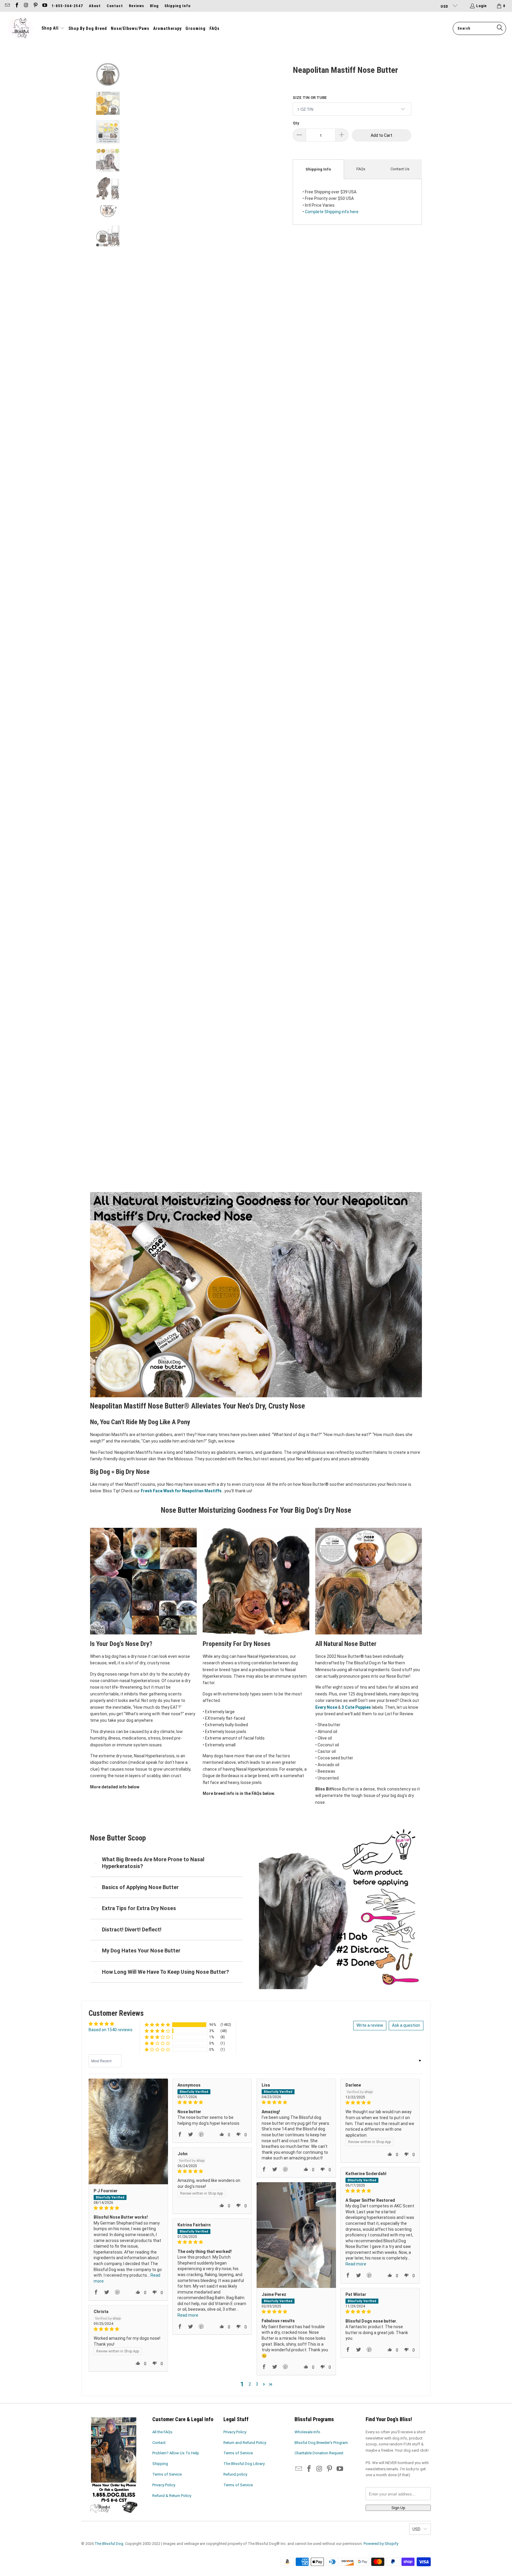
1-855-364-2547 (67, 6)
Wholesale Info (307, 2432)
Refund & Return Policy (172, 2496)
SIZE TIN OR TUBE (310, 98)
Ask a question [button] (406, 2025)
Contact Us (400, 169)
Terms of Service (167, 2474)
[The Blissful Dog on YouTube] (44, 6)
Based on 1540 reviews (111, 2030)
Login (481, 6)
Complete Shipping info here (332, 212)
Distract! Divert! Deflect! (132, 1929)
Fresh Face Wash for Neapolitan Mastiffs (181, 1491)
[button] (53, 28)
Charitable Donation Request (319, 2453)
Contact (115, 6)
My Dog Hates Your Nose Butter (141, 1951)
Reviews (136, 6)
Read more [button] (356, 2264)
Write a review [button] (370, 2025)
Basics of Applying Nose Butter (140, 1887)
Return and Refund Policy (245, 2443)
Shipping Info (177, 6)
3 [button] (257, 2384)
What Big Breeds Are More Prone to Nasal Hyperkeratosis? (153, 1863)
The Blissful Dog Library (244, 2464)
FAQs (361, 169)
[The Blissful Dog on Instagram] (26, 6)
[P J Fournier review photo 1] (128, 2131)
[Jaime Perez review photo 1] (296, 2235)
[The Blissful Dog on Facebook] (16, 6)
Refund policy (235, 2474)
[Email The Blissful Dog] (7, 6)
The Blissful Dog (109, 2544)
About (95, 6)
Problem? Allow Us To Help (176, 2453)
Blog (154, 6)
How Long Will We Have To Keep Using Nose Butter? (165, 1972)
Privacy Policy (164, 2485)
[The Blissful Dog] (21, 28)
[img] (128, 2208)
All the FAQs (162, 2432)
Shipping (160, 2464)
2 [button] (250, 2384)
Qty (296, 123)
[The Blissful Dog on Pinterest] (35, 6)
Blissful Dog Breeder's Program (321, 2443)
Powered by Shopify (381, 2544)
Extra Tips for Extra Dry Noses (139, 1908)
